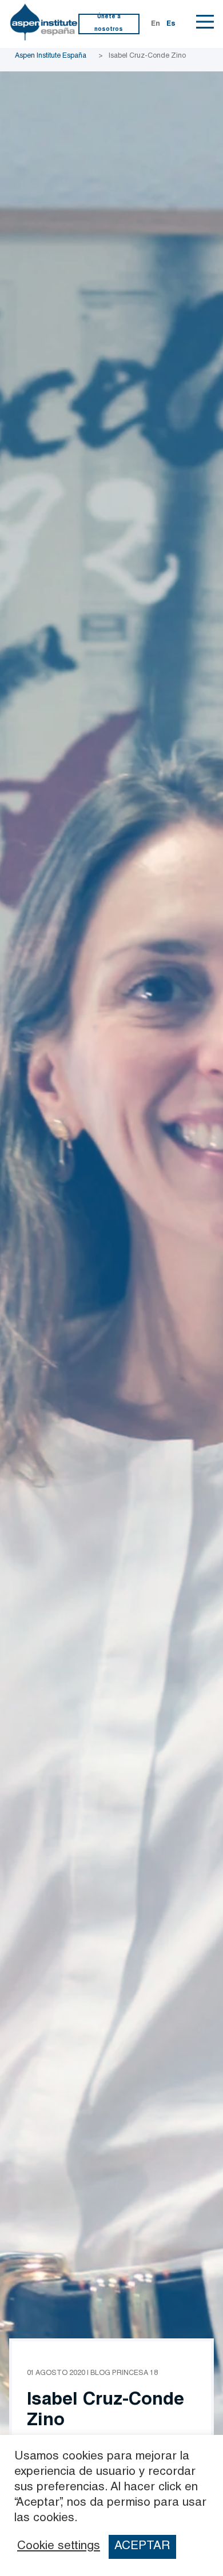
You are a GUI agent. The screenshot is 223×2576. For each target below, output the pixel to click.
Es (171, 24)
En (156, 24)
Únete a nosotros (109, 23)
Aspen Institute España (51, 56)
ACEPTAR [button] (142, 2547)
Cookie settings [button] (59, 2547)
